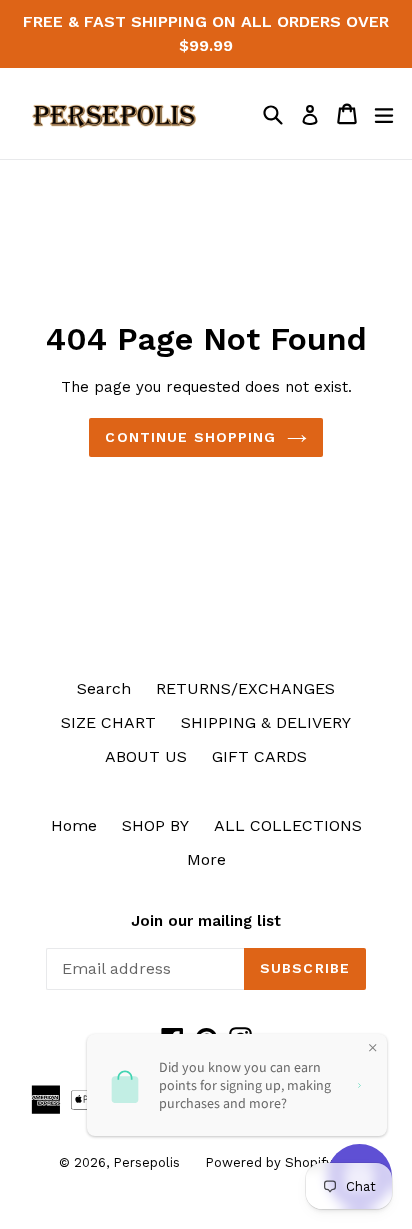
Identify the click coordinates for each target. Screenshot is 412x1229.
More (206, 859)
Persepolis (146, 1162)
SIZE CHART (108, 722)
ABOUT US (146, 756)
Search (104, 688)
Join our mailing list (206, 921)
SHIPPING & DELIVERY (266, 722)
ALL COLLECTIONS (288, 825)
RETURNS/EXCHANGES (245, 688)
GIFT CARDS (259, 756)
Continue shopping (190, 437)
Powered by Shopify (269, 1162)
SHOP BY (155, 825)
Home (74, 825)
